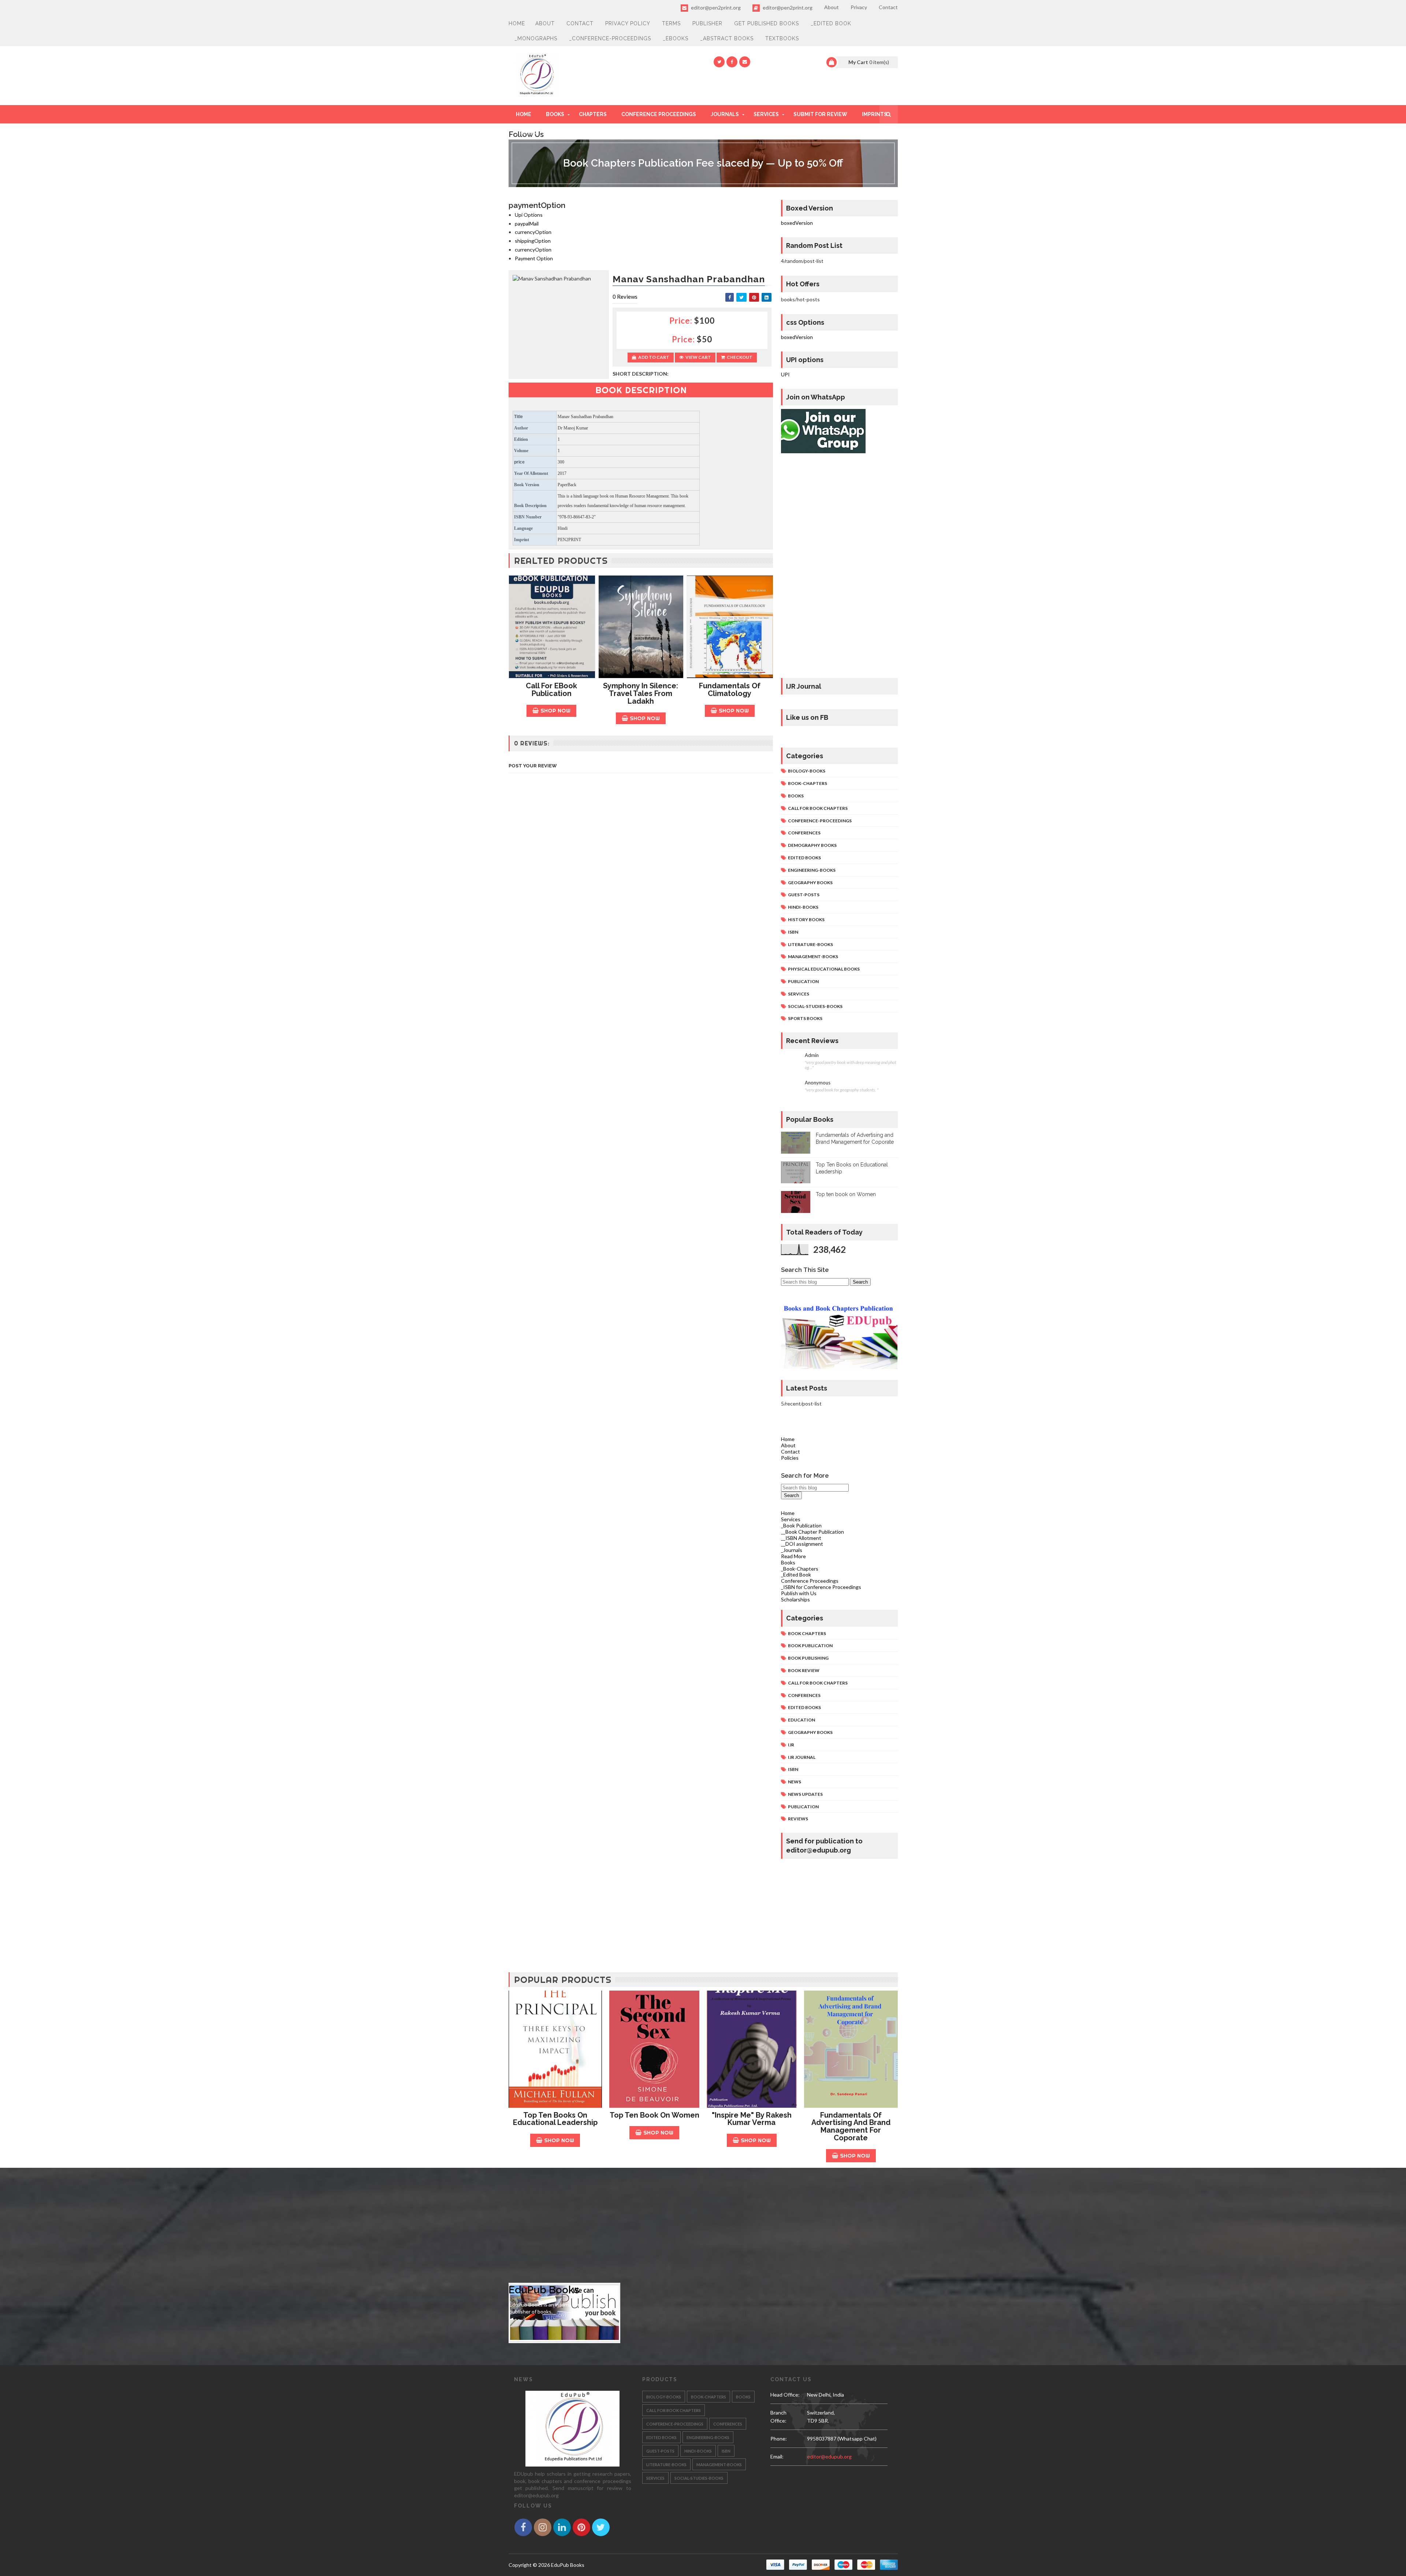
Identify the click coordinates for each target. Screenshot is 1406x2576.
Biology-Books (807, 771)
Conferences (804, 833)
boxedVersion (797, 223)
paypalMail (527, 224)
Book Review (804, 1670)
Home (517, 23)
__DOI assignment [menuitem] (802, 1544)
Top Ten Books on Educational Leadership (555, 2119)
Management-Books (813, 956)
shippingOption (533, 241)
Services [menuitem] (791, 1519)
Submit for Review (820, 114)
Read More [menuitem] (793, 1556)
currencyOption (533, 232)
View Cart (698, 357)
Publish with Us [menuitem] (799, 1593)
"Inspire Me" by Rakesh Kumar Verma (752, 2119)
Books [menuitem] (788, 1562)
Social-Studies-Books (815, 1006)
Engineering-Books (812, 870)
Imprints (875, 114)
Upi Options (529, 215)
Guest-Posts (804, 895)
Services (766, 114)
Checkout (740, 357)
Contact (888, 7)
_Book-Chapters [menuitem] (800, 1569)
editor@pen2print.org (715, 8)
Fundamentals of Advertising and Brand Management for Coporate (851, 2126)
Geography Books (810, 883)
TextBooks (782, 38)
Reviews (798, 1819)
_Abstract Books (727, 38)
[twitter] (719, 62)
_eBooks (676, 38)
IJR (791, 1745)
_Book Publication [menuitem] (801, 1525)
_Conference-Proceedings (610, 38)
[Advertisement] (839, 514)
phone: (779, 2439)
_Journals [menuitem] (792, 1550)
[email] (745, 62)
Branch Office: (778, 2417)
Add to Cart (654, 357)
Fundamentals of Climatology (730, 690)
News (795, 1782)
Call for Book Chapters (818, 808)
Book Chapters (807, 1633)
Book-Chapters (808, 783)
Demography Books (812, 845)
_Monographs (536, 38)
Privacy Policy (628, 23)
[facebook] (732, 62)
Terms (671, 23)
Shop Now (555, 710)
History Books (806, 920)
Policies (790, 1458)
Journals (725, 114)
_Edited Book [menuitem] (796, 1574)
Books (555, 114)
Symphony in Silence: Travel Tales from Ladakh (641, 693)
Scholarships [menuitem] (795, 1599)
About (832, 7)
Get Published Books (767, 23)
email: (777, 2456)
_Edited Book (831, 23)
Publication (803, 981)
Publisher (707, 23)
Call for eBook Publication (551, 690)
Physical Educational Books (824, 969)
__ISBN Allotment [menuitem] (801, 1538)
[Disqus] (641, 980)
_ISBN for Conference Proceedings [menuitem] (821, 1587)
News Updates (805, 1794)
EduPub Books (544, 2290)
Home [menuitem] (788, 1513)
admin (812, 1055)
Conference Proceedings (659, 114)
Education (801, 1720)
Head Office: (785, 2395)
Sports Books (805, 1018)
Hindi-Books (803, 907)
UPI (785, 374)
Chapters (593, 114)
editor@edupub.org (829, 2456)
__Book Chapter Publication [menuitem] (812, 1532)
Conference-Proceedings (820, 821)
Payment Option (534, 258)
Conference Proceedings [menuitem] (810, 1581)
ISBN (793, 932)
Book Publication (810, 1646)
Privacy (859, 7)
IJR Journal (802, 1757)
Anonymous (818, 1083)
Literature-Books (810, 944)
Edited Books (804, 858)
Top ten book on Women (846, 1194)
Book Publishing (808, 1658)
